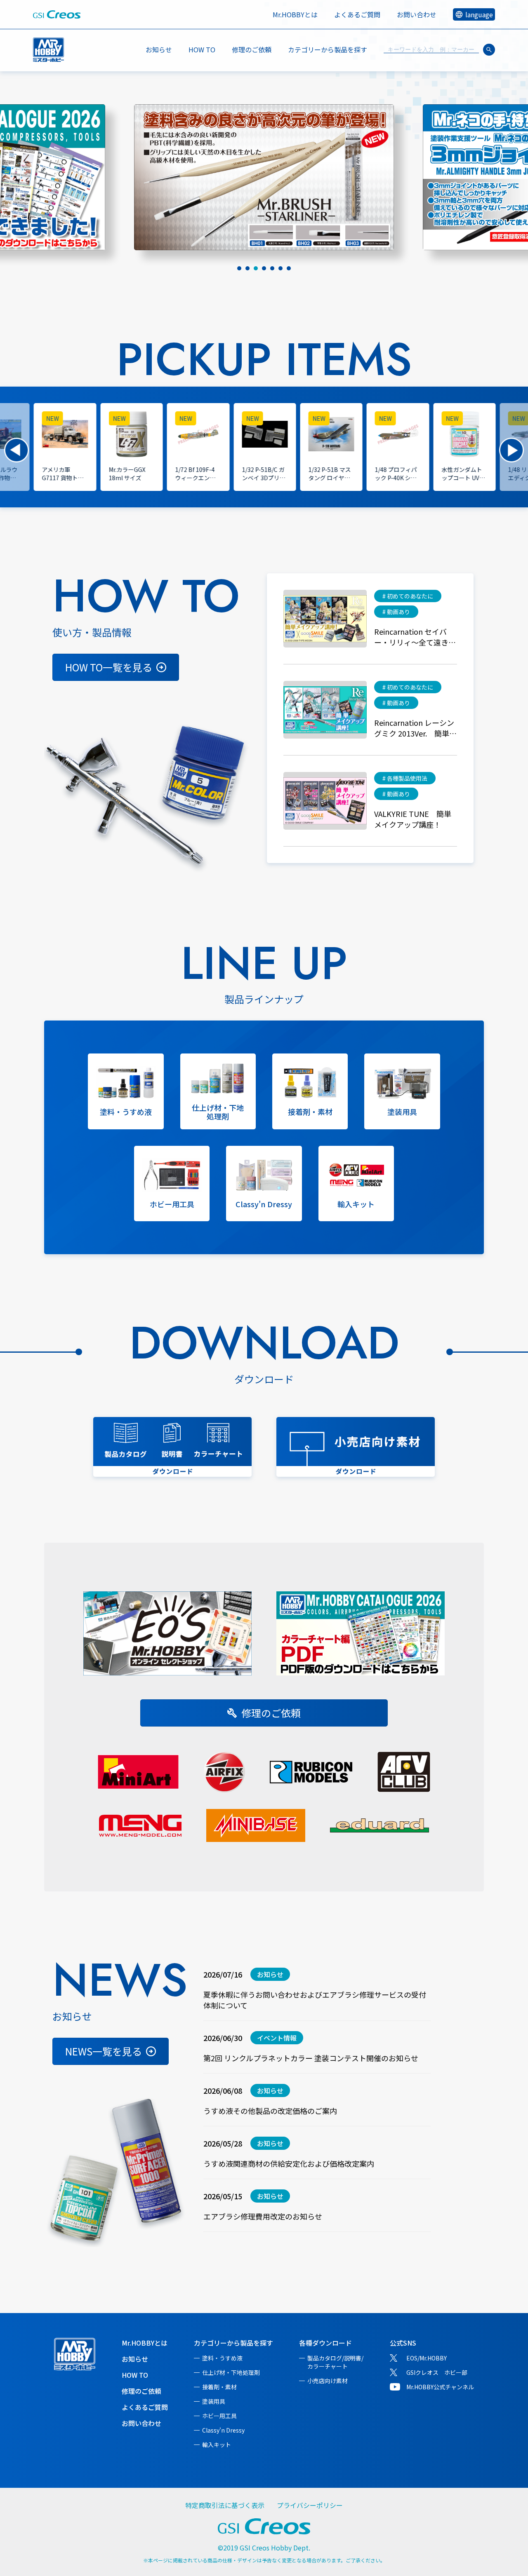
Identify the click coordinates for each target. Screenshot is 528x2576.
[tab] (239, 268)
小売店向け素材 (328, 2381)
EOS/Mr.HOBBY (427, 2358)
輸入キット (217, 2445)
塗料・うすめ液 (222, 2358)
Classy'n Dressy (223, 2430)
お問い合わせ (417, 14)
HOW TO (202, 49)
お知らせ (159, 49)
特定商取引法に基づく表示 (225, 2505)
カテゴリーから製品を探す (233, 2343)
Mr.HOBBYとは (295, 14)
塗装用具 (214, 2401)
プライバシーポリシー (310, 2505)
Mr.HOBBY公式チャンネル (440, 2387)
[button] (16, 450)
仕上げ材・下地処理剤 (231, 2372)
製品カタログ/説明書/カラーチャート (335, 2362)
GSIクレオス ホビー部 (437, 2372)
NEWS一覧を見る (104, 2051)
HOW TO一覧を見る (109, 667)
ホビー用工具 (219, 2416)
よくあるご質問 (357, 14)
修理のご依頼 (252, 49)
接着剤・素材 (219, 2387)
